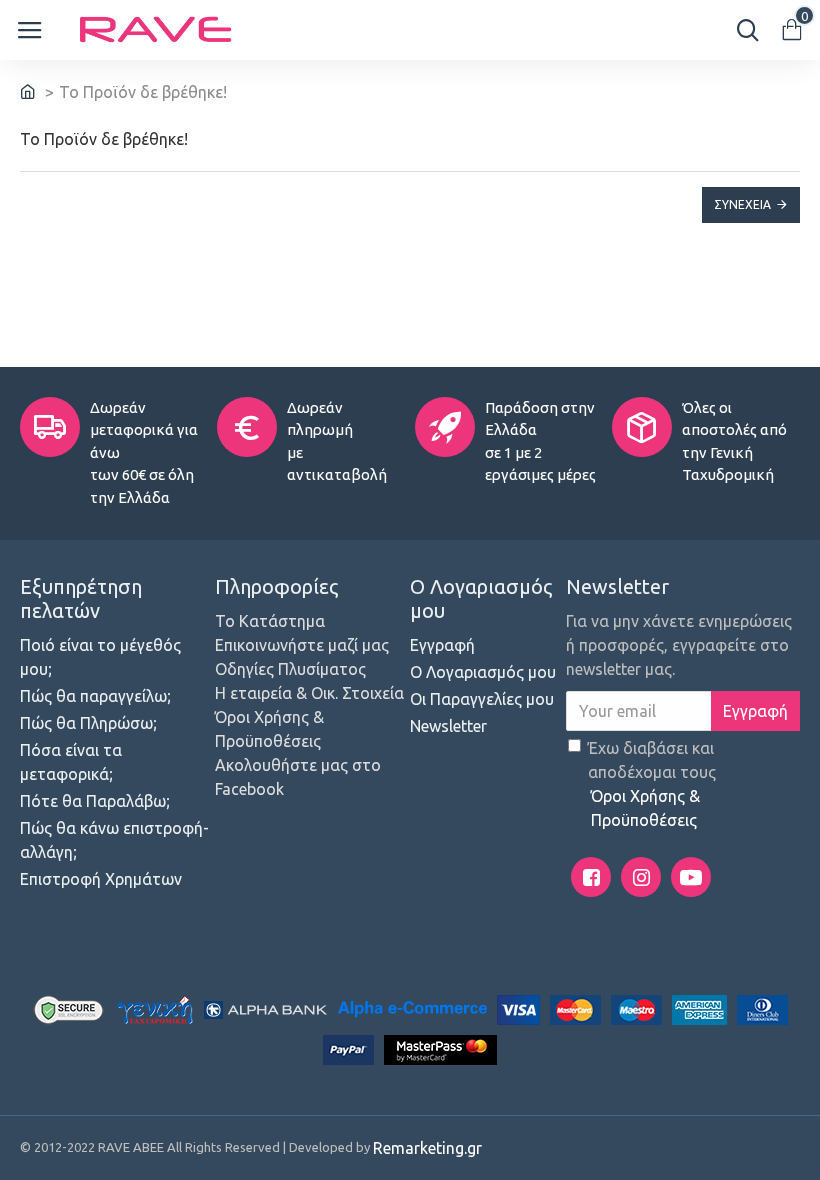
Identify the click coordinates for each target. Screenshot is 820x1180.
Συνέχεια (742, 204)
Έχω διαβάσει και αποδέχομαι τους (652, 784)
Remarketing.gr (427, 1148)
